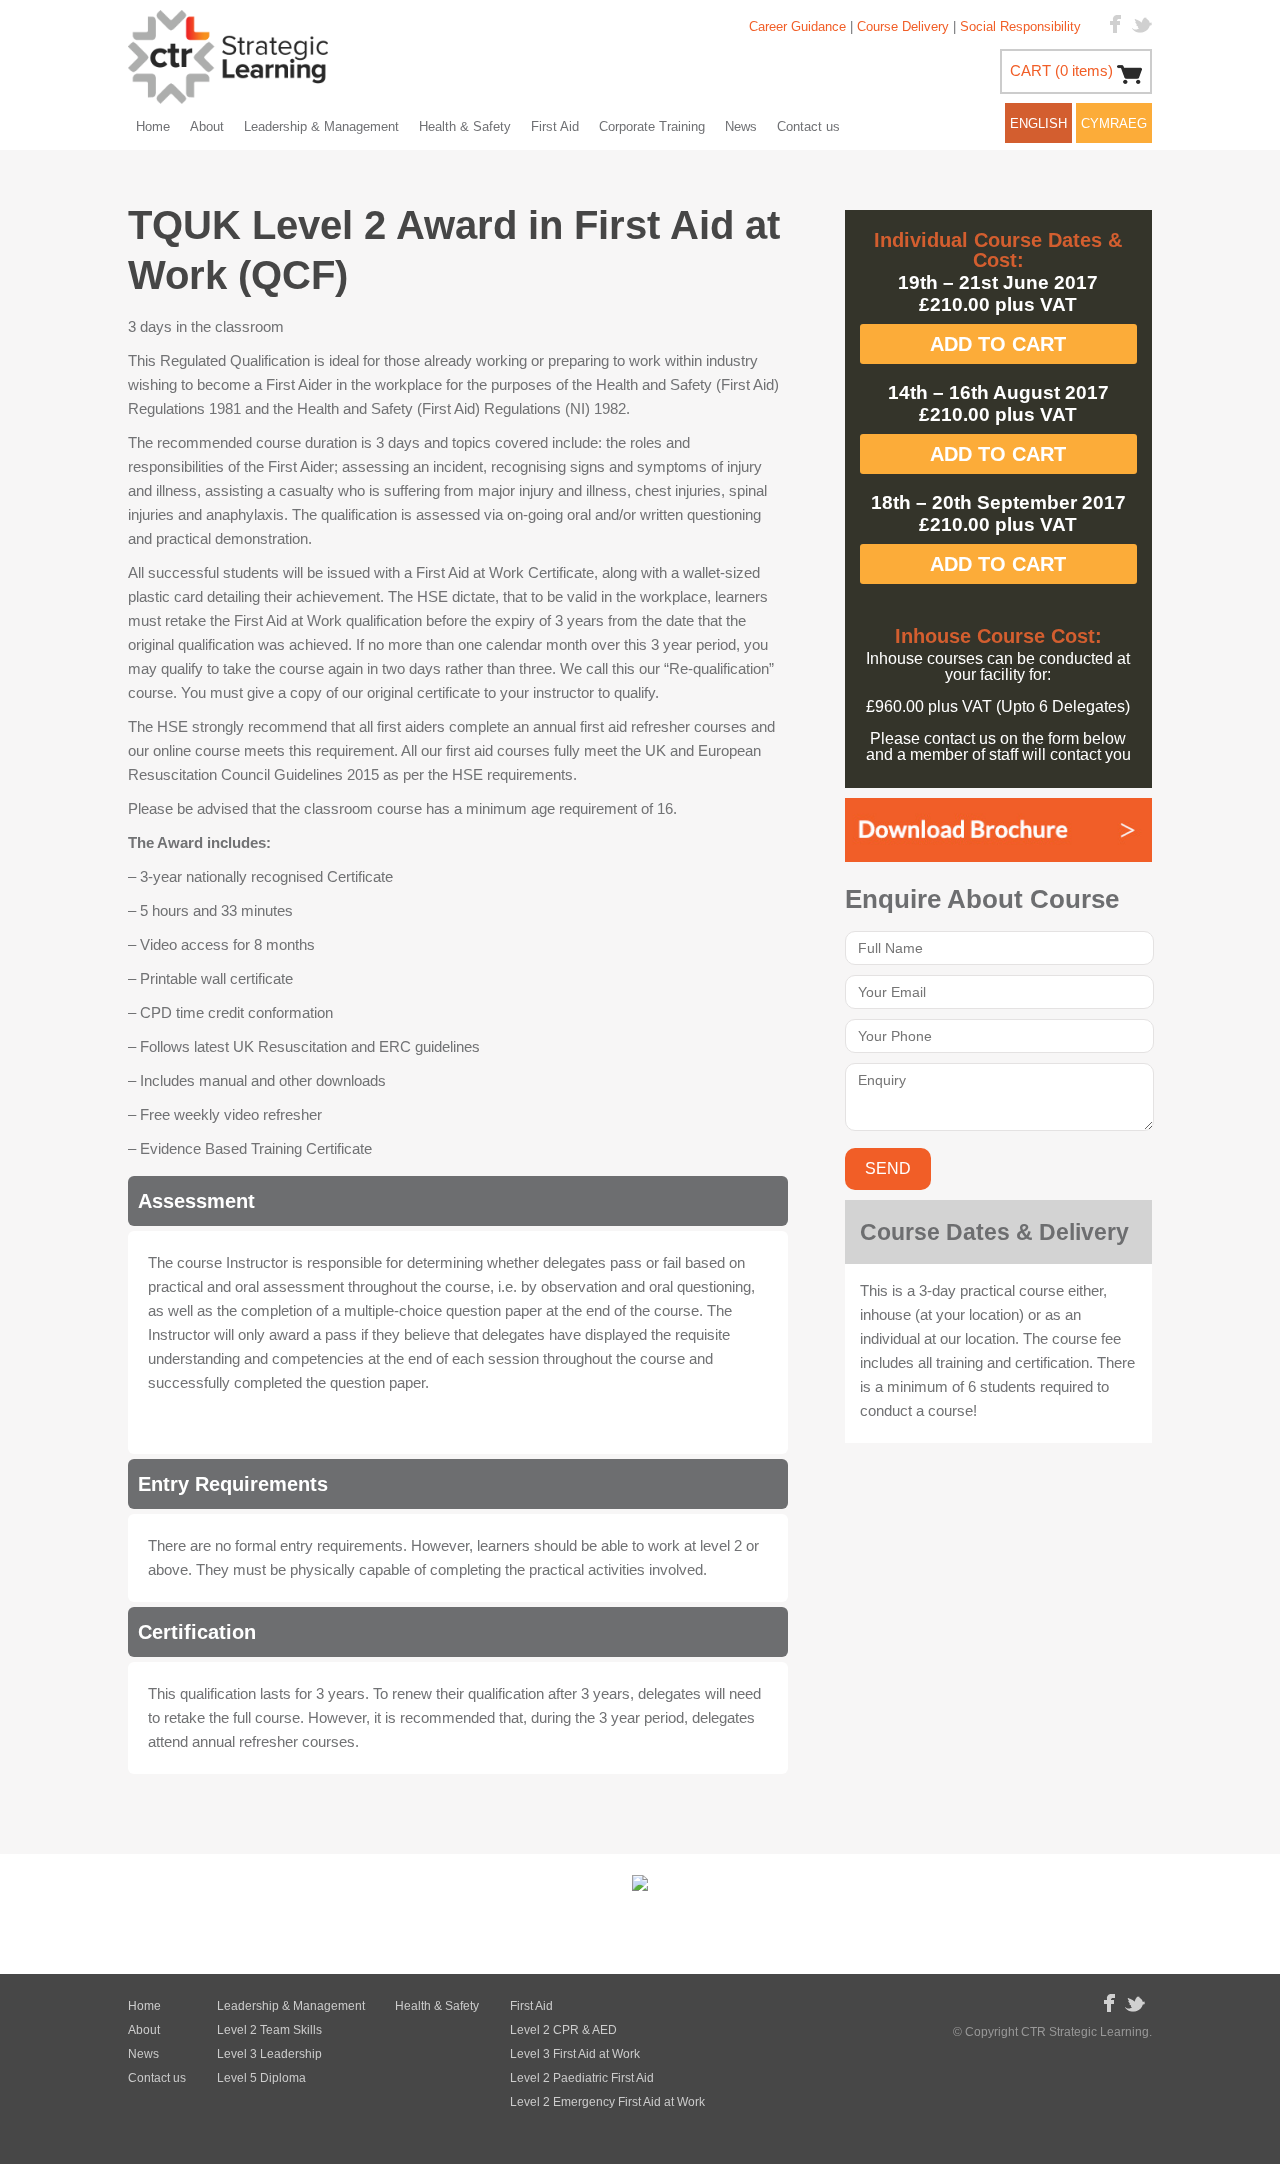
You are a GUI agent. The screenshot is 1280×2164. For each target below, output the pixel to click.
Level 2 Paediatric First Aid (582, 2078)
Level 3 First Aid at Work (575, 2054)
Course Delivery (903, 26)
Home (153, 126)
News (741, 126)
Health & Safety (465, 126)
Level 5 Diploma (261, 2078)
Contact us (808, 126)
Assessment (196, 1201)
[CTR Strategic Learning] (228, 60)
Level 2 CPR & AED (563, 2030)
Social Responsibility (1020, 26)
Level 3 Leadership (269, 2054)
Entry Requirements (233, 1484)
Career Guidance (797, 26)
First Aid (555, 126)
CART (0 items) (1061, 70)
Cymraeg (1114, 123)
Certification (197, 1632)
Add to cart (998, 344)
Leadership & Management (321, 126)
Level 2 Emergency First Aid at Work (607, 2102)
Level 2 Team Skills (269, 2030)
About (207, 126)
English (1038, 123)
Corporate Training (652, 126)
